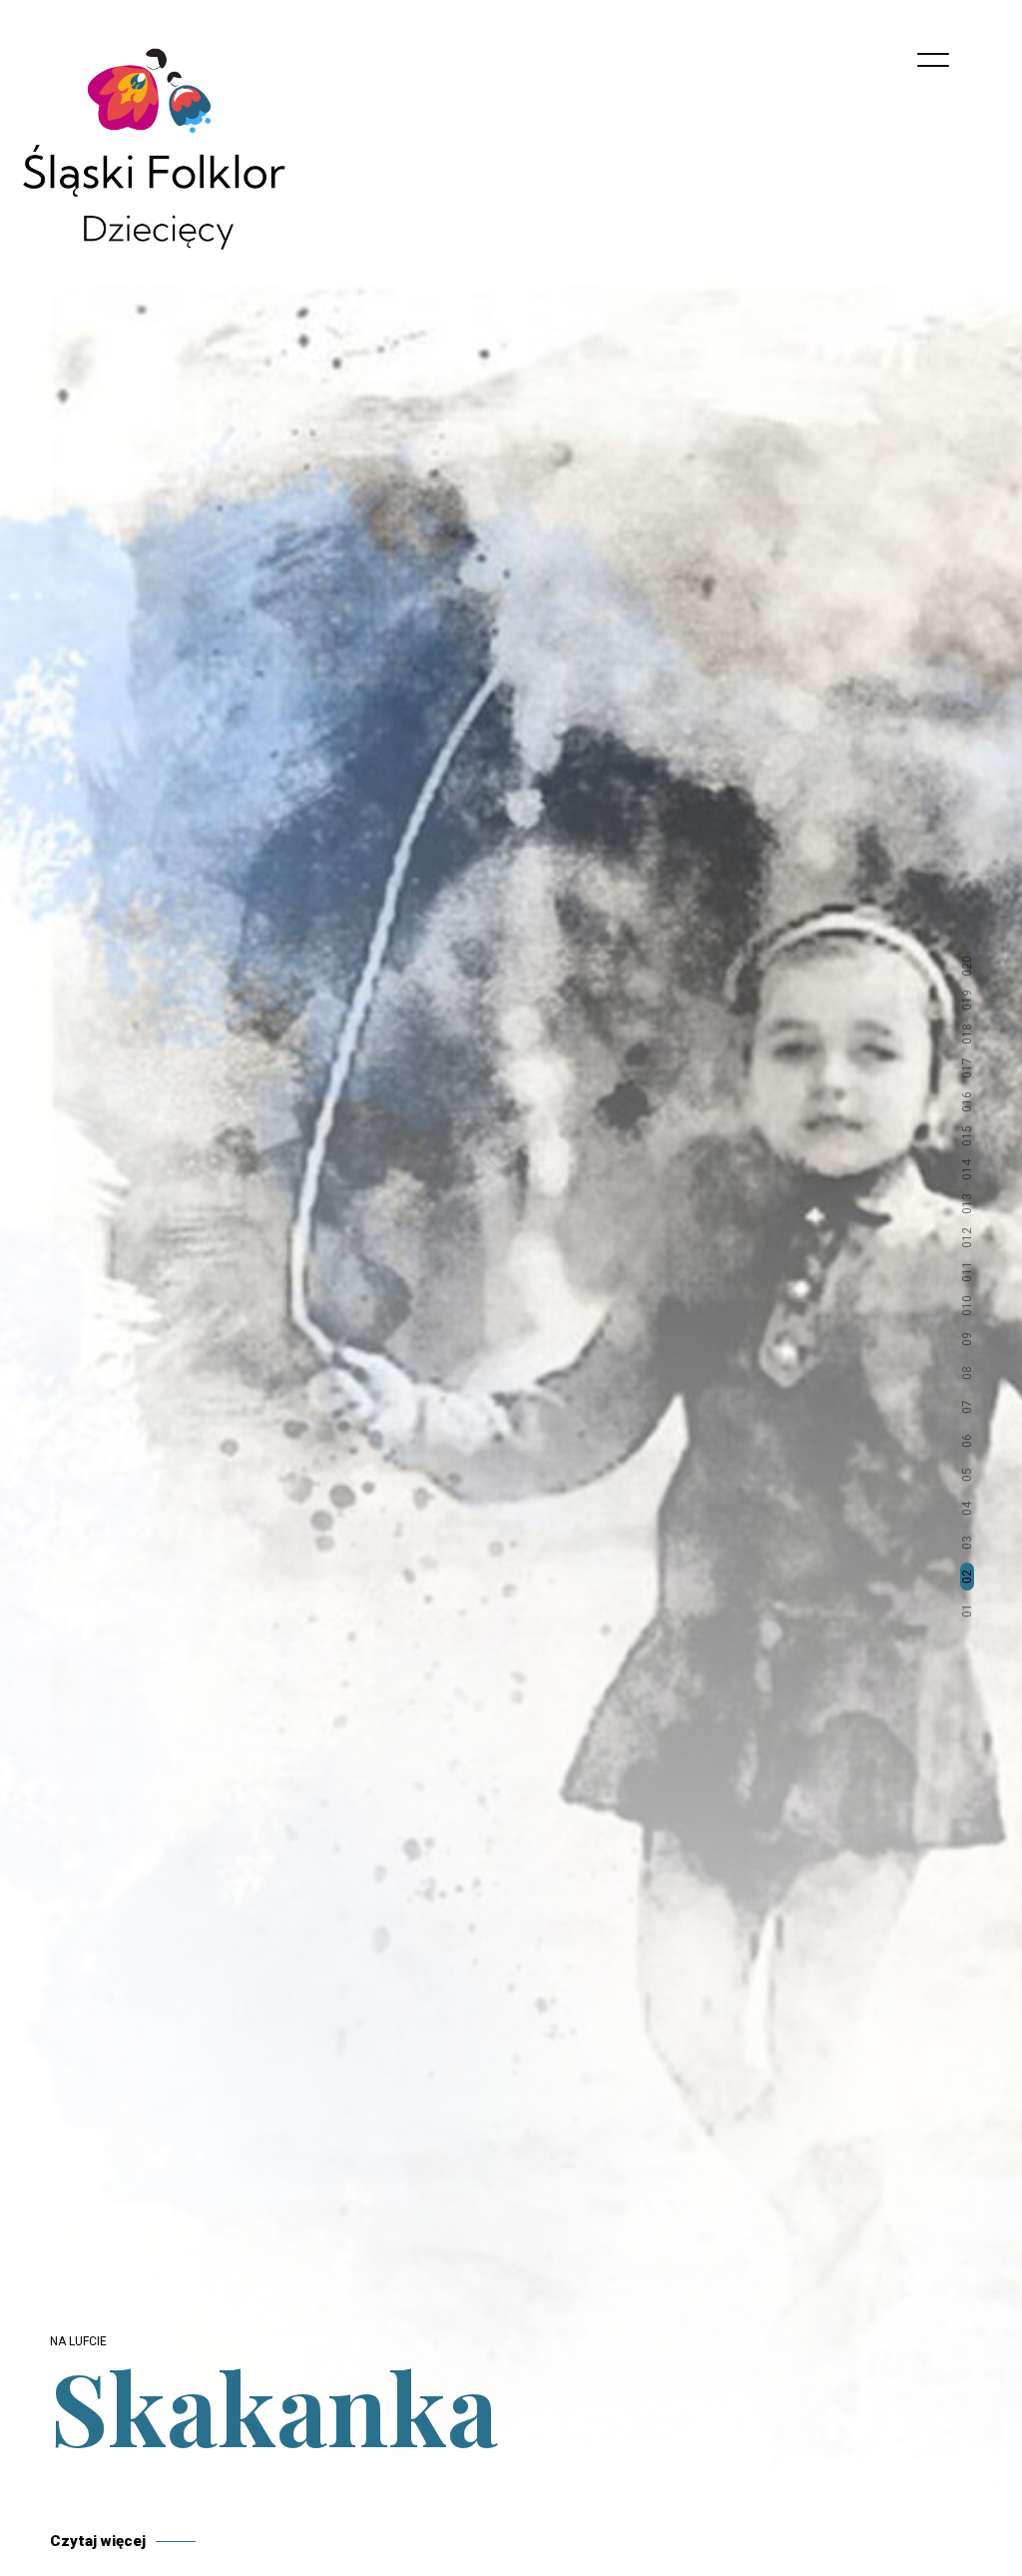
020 (967, 966)
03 (967, 1543)
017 (967, 1068)
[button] (966, 2516)
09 (967, 1339)
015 (967, 1136)
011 (967, 1272)
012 (967, 1238)
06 (967, 1441)
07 (967, 1407)
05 (967, 1475)
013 (967, 1204)
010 (967, 1305)
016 (967, 1102)
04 (967, 1509)
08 (967, 1373)
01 (967, 1610)
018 (967, 1034)
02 (967, 1577)
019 (967, 1000)
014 (967, 1170)
